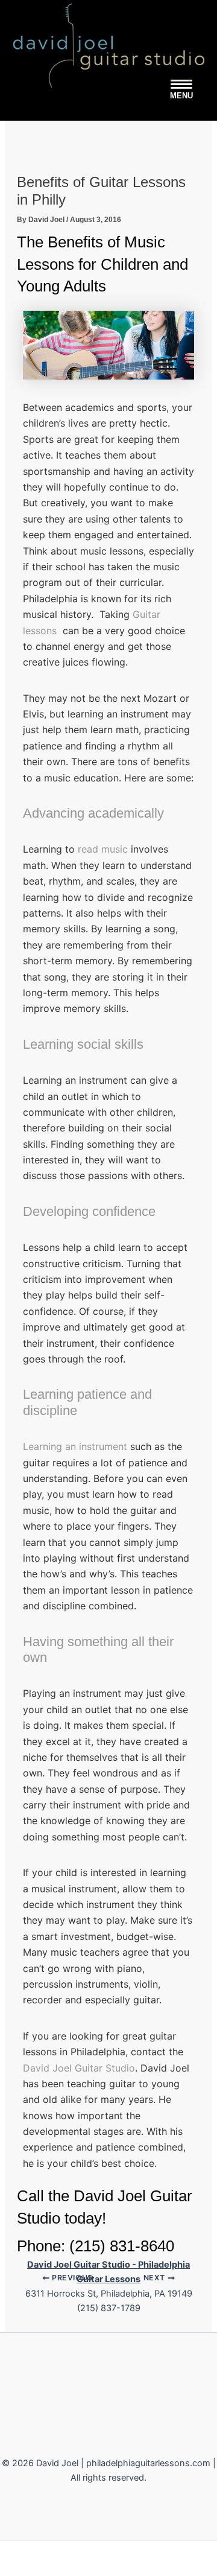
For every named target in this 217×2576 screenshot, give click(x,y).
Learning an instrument (75, 1446)
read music (103, 849)
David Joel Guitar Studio (79, 2068)
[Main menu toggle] (181, 90)
